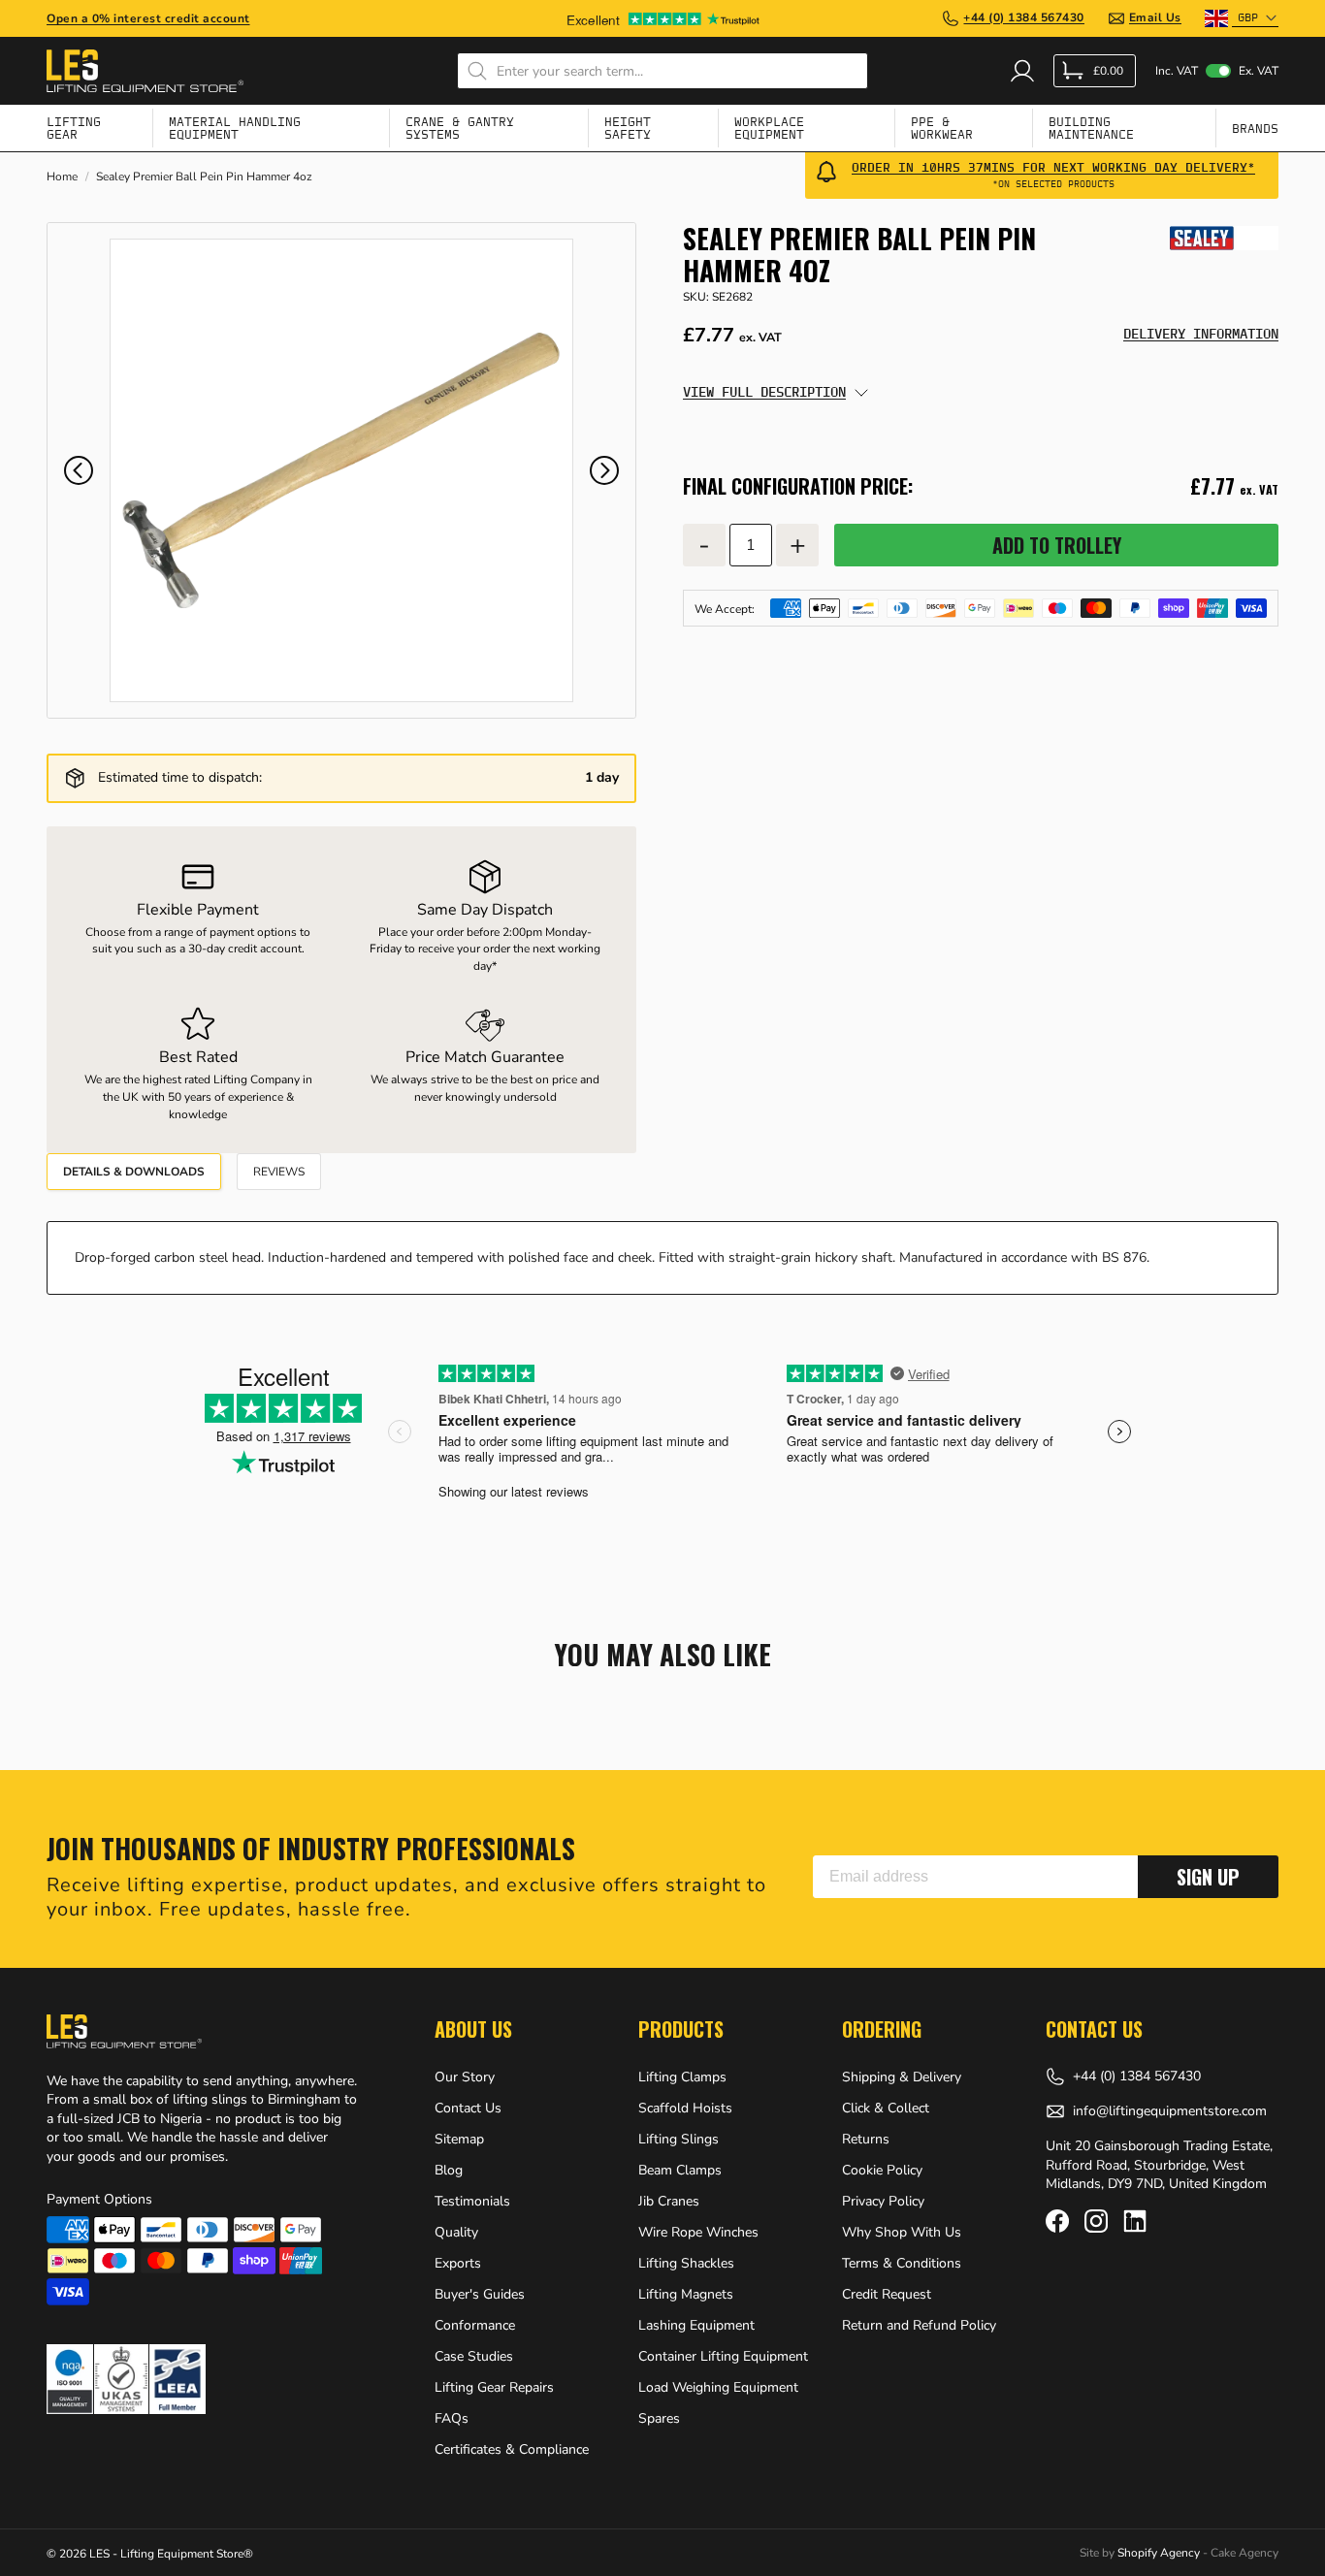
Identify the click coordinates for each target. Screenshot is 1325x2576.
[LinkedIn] (1135, 2221)
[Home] (145, 71)
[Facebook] (1057, 2221)
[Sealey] (1224, 238)
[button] (79, 470)
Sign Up (1208, 1877)
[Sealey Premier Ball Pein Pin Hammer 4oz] (341, 470)
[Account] (1022, 71)
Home (62, 177)
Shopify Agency (1159, 2553)
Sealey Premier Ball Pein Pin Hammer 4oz (204, 177)
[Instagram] (1096, 2221)
